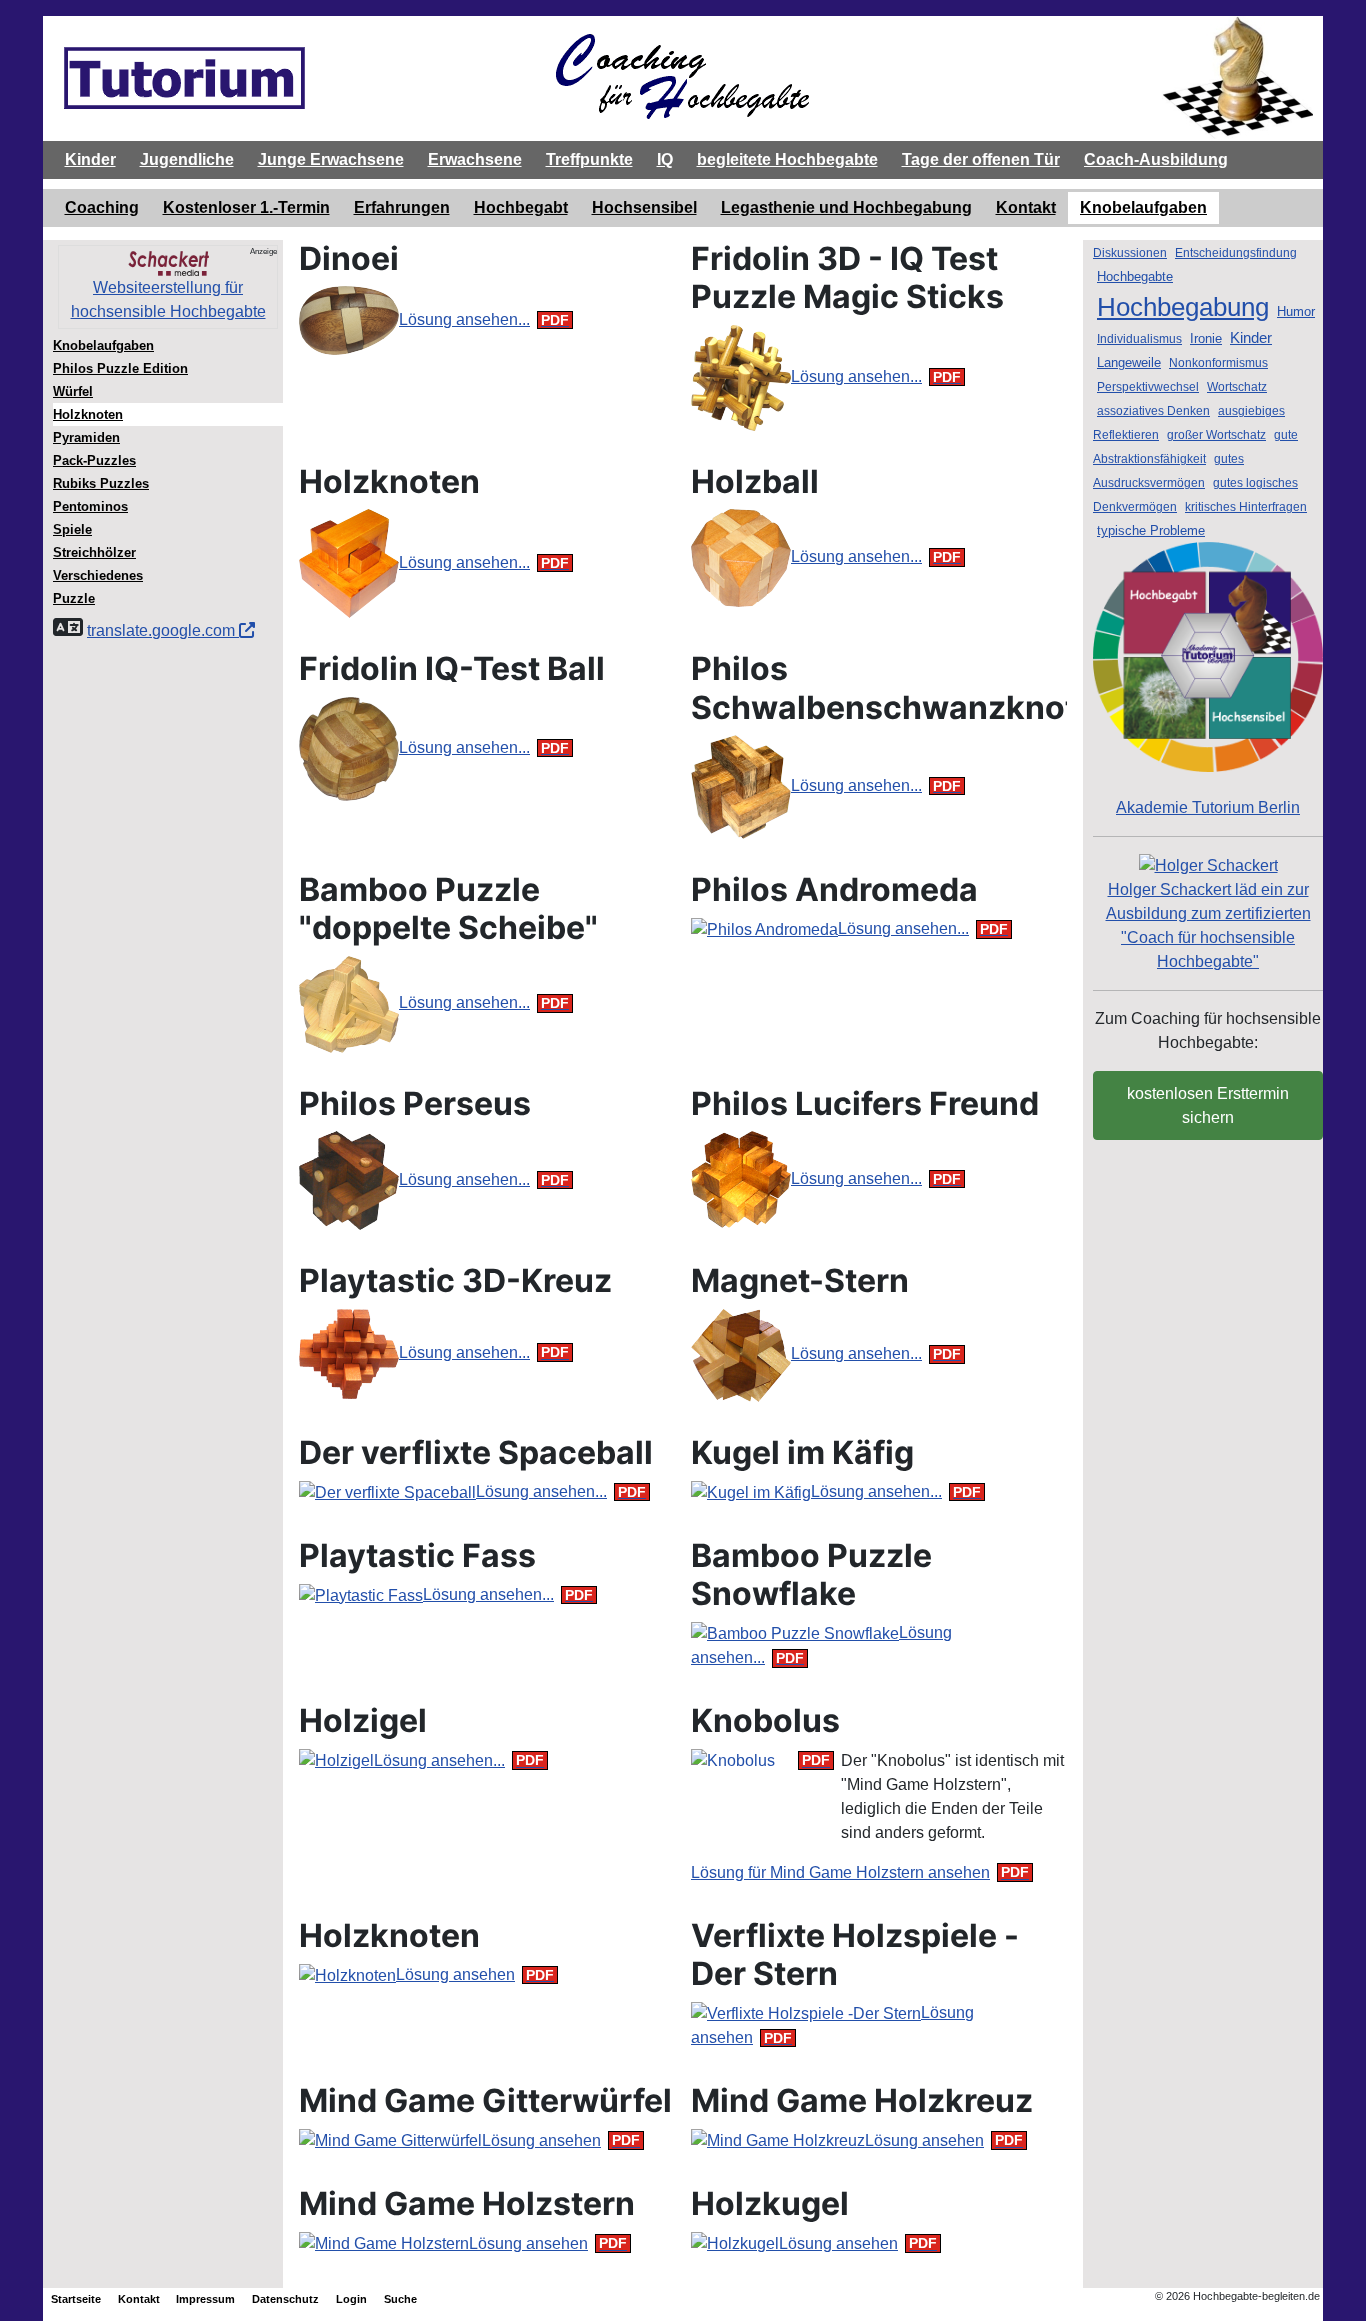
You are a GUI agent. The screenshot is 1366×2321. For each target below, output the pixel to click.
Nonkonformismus (1218, 363)
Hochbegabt (521, 207)
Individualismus (1139, 339)
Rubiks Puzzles (101, 483)
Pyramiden (86, 437)
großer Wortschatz (1216, 435)
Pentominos (90, 506)
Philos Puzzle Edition (120, 368)
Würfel (73, 391)
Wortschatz (1237, 387)
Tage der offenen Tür (981, 159)
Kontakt (1026, 207)
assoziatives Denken (1153, 411)
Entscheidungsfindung (1236, 253)
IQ (665, 159)
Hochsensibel (644, 207)
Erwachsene (475, 159)
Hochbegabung (1183, 307)
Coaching (102, 207)
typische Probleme (1151, 530)
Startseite (76, 2299)
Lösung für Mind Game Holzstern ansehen (840, 1872)
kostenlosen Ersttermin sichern (1208, 1105)
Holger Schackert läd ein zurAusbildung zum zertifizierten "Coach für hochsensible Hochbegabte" (1208, 925)
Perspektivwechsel (1148, 387)
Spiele (72, 529)
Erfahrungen (402, 207)
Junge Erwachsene (331, 159)
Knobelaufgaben (1143, 207)
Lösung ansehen (455, 1974)
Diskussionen (1130, 253)
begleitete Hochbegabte (787, 159)
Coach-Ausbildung (1156, 159)
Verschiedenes (98, 575)
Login (351, 2299)
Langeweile (1129, 362)
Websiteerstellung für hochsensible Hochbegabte (168, 299)
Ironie (1206, 338)
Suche (400, 2299)
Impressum (205, 2299)
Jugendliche (187, 159)
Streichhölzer (94, 552)
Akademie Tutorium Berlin (1208, 807)
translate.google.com (163, 630)
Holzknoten (88, 414)
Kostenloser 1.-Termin (246, 207)
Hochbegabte (1135, 276)
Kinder (90, 159)
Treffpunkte (589, 159)
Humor (1296, 311)
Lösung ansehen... (464, 319)
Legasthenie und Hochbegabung (846, 207)
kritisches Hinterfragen (1246, 507)
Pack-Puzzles (94, 460)
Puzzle (74, 598)
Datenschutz (285, 2299)
